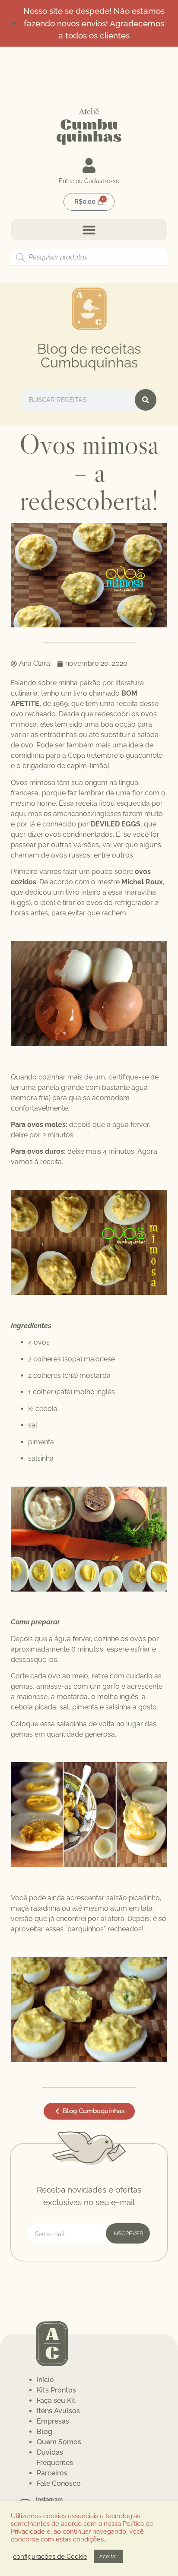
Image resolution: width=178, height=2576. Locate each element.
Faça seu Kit (56, 2400)
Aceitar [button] (108, 2556)
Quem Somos (59, 2442)
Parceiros (52, 2473)
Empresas (53, 2421)
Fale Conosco (59, 2483)
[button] (89, 230)
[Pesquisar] (146, 400)
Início (45, 2380)
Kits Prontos (56, 2390)
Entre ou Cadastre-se (89, 181)
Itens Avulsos (58, 2411)
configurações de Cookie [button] (50, 2556)
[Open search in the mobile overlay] (89, 257)
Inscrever (128, 2233)
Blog (44, 2432)
